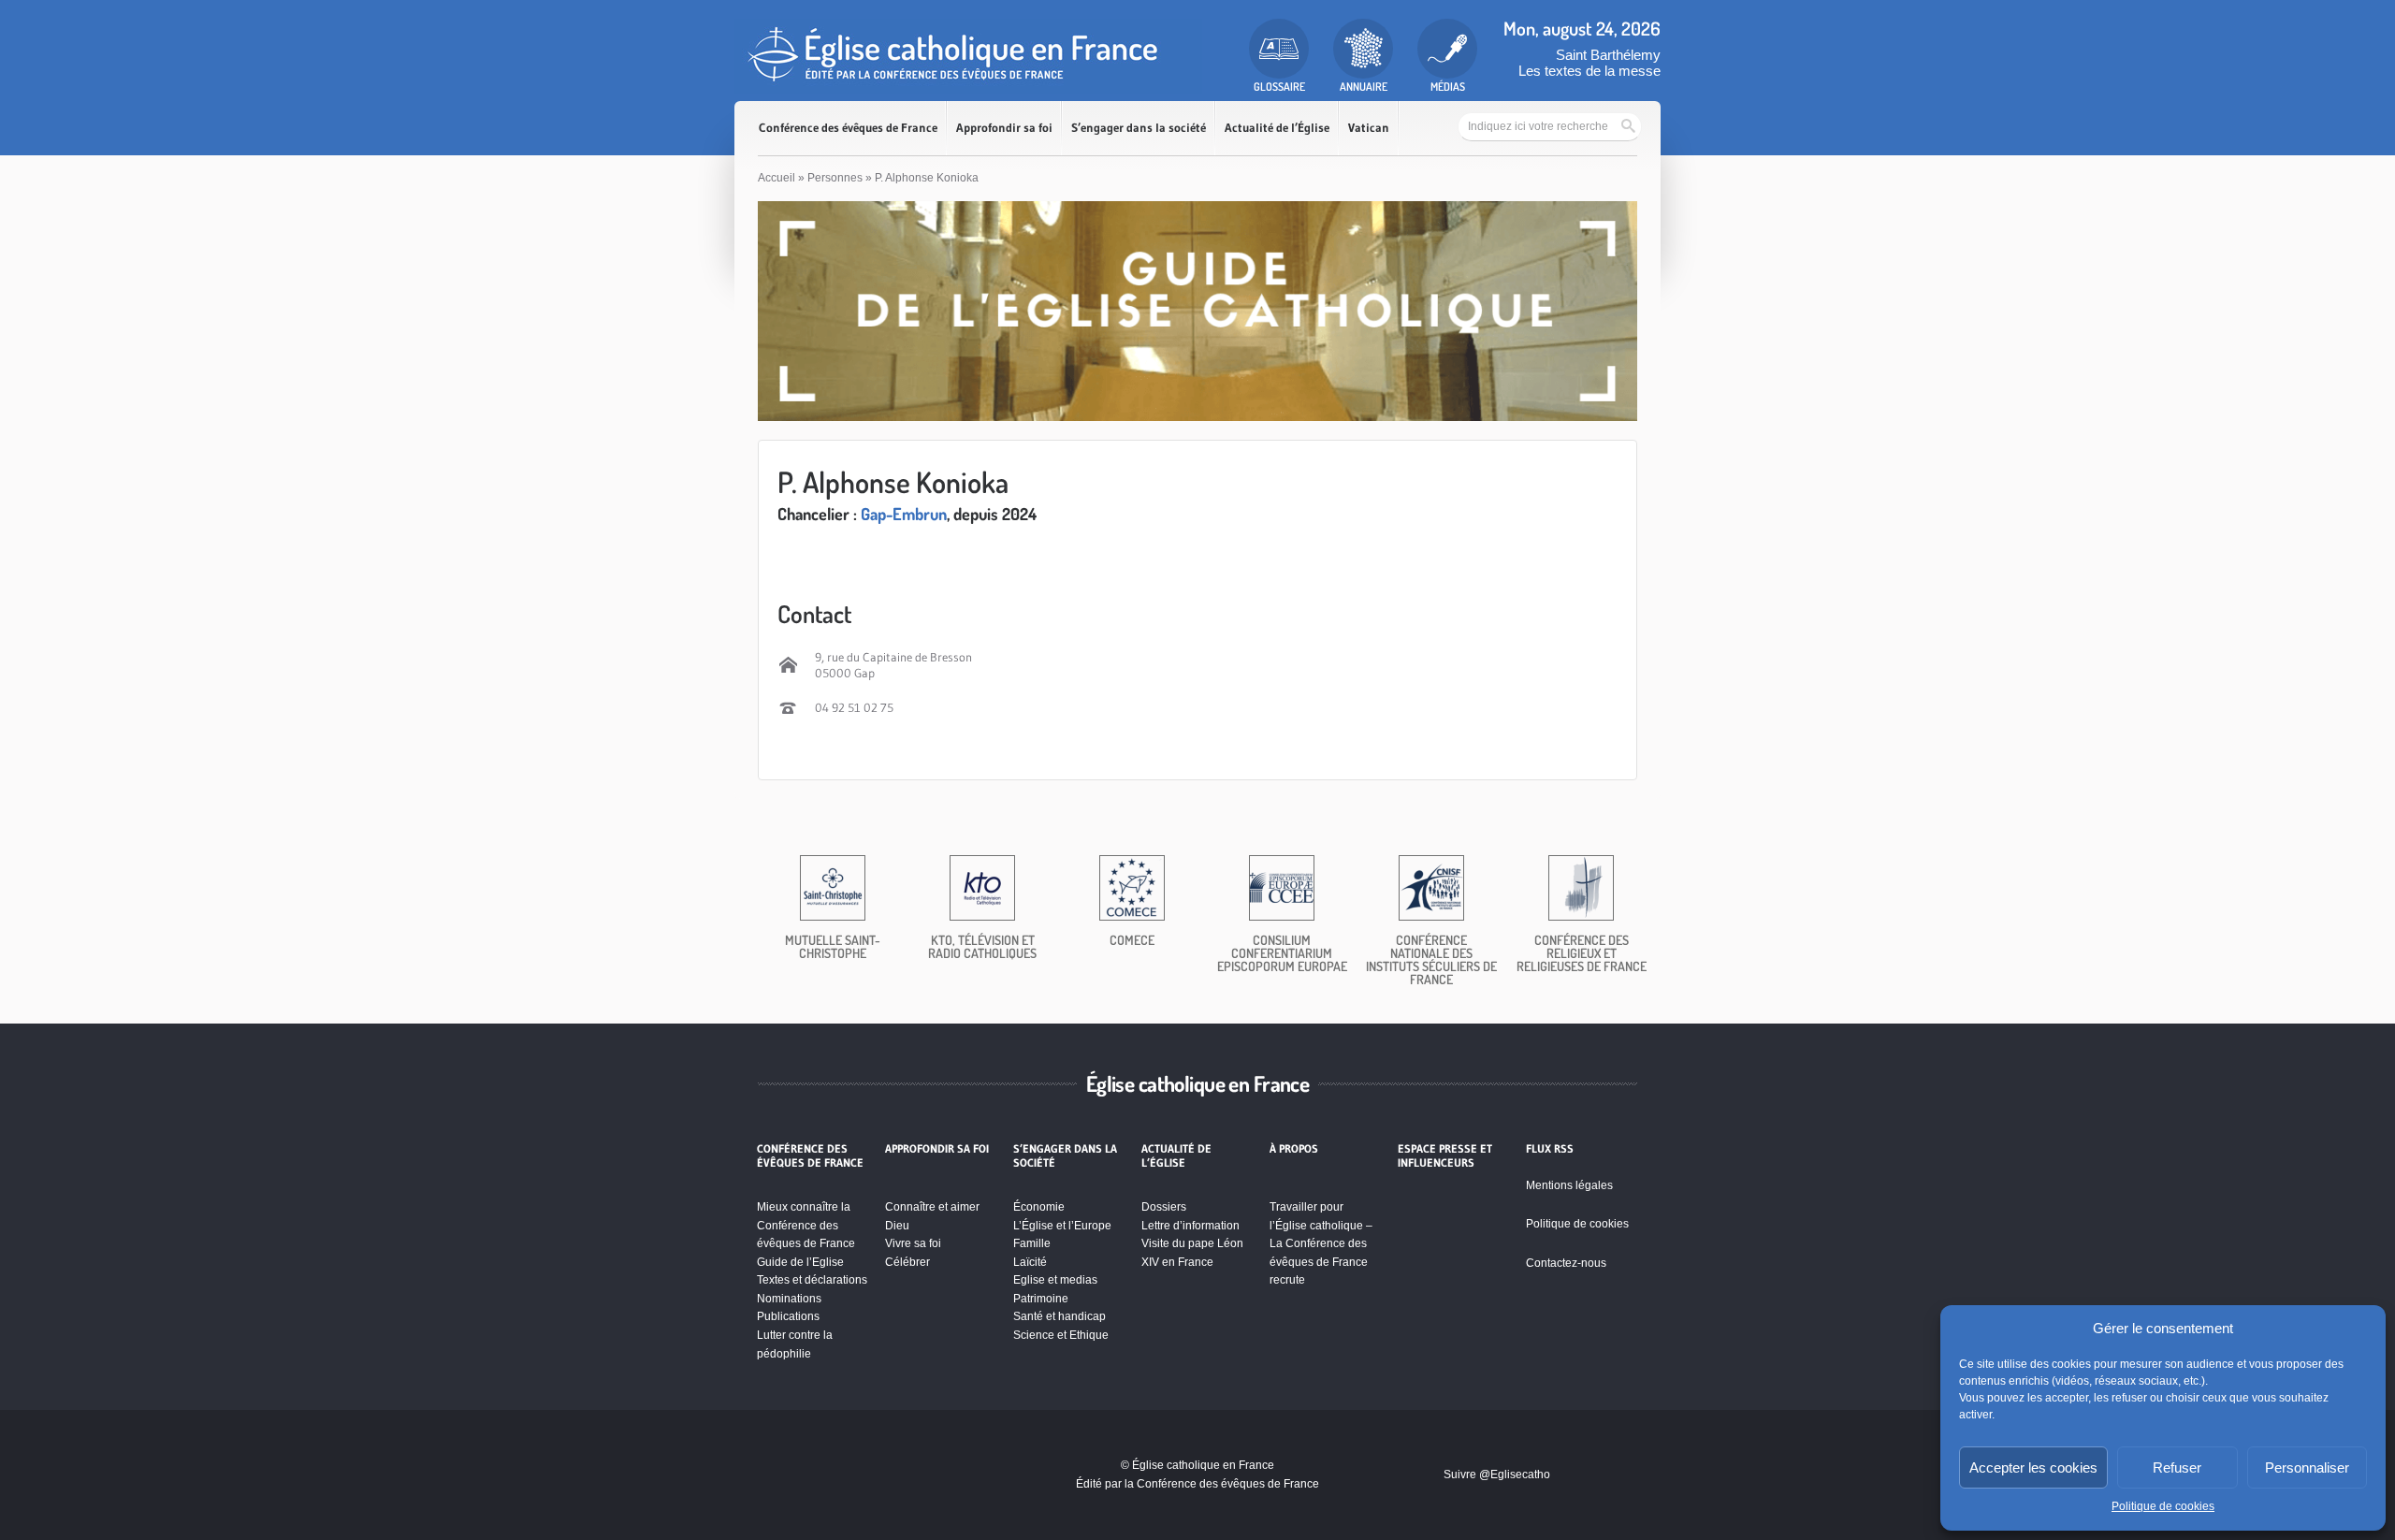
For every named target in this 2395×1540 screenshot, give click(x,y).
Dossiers (1164, 1207)
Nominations (789, 1299)
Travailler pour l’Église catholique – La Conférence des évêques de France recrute (1321, 1243)
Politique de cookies (2163, 1506)
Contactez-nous (1566, 1263)
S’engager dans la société (1139, 128)
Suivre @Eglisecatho (1497, 1475)
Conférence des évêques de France (848, 128)
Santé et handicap (1060, 1316)
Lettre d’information (1190, 1226)
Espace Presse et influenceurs (1445, 1155)
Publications (788, 1316)
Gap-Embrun (904, 514)
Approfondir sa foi (1004, 128)
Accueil (777, 178)
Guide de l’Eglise (800, 1262)
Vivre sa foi (913, 1243)
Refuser (2177, 1467)
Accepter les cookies (2033, 1467)
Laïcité (1030, 1262)
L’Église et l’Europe (1062, 1226)
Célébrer (907, 1262)
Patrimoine (1041, 1299)
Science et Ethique (1061, 1335)
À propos (1294, 1149)
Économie (1039, 1207)
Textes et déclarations (812, 1280)
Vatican (1369, 128)
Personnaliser (2307, 1467)
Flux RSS (1550, 1149)
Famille (1032, 1243)
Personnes (835, 178)
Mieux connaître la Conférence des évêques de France (806, 1225)
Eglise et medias (1055, 1280)
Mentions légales (1569, 1185)
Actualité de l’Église (1277, 128)
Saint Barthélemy (1608, 55)
